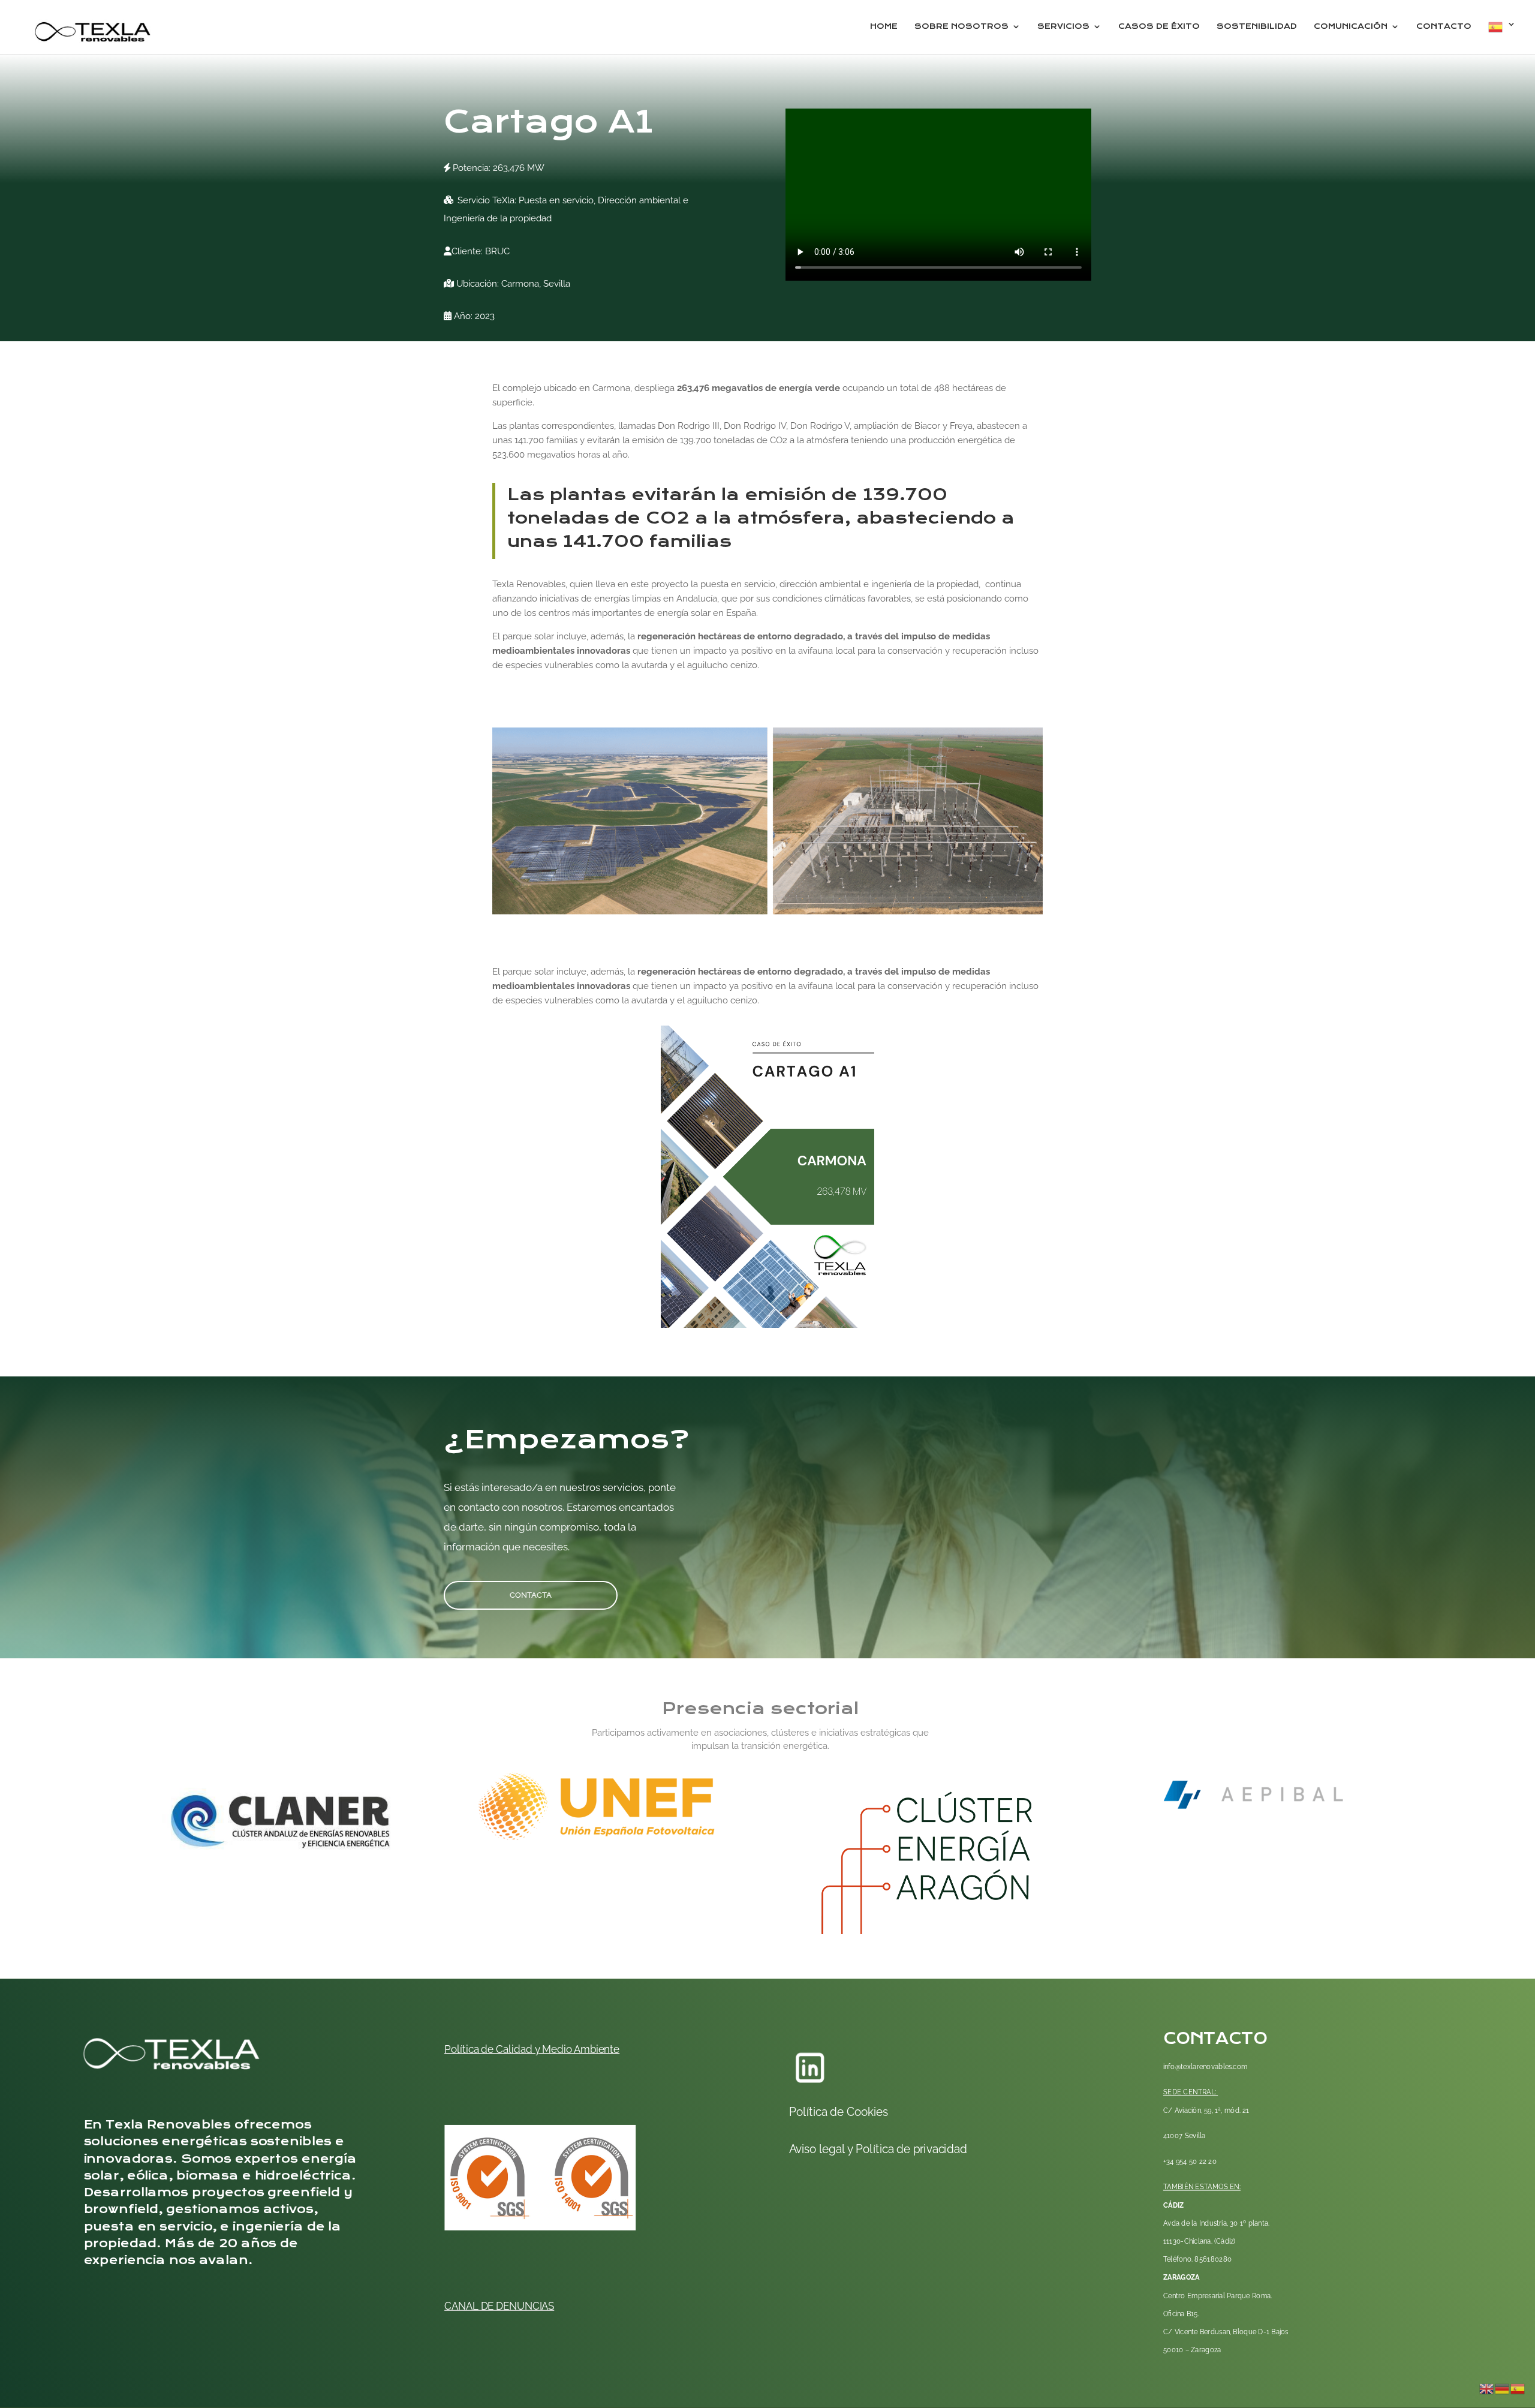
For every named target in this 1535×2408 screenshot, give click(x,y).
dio (565, 2049)
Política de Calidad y (492, 2049)
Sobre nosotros (961, 27)
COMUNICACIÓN (1351, 27)
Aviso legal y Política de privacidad (879, 2149)
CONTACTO (1444, 27)
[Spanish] (1502, 37)
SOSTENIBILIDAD (1257, 27)
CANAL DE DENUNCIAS (499, 2306)
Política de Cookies (839, 2112)
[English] (1487, 2388)
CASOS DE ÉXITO (1159, 27)
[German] (1503, 2388)
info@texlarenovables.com (1206, 2067)
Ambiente (596, 2049)
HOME (884, 27)
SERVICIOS (1063, 27)
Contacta (531, 1595)
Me (549, 2049)
